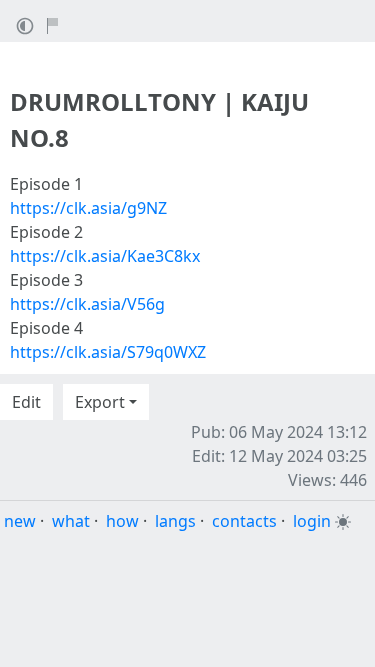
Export (100, 402)
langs (175, 521)
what (71, 521)
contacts (244, 521)
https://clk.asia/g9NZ (88, 208)
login (312, 521)
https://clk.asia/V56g (87, 304)
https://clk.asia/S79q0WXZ (108, 352)
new (20, 521)
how (122, 521)
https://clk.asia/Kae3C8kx (105, 256)
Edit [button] (26, 402)
